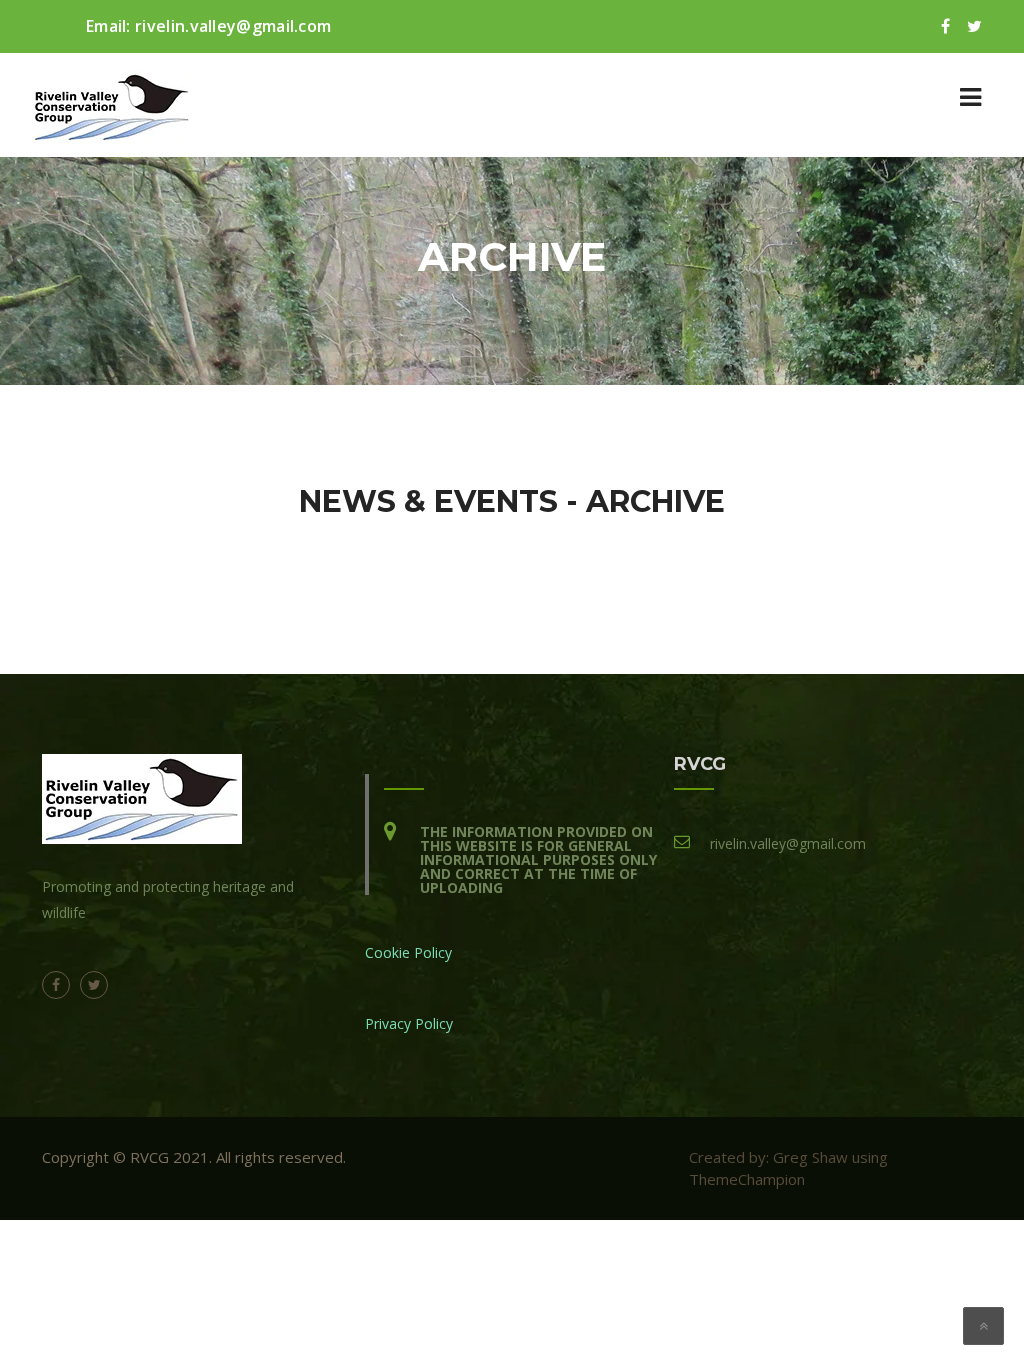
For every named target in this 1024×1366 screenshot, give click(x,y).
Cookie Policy (408, 952)
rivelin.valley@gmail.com (233, 26)
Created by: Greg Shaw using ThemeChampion (788, 1167)
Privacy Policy (409, 1023)
